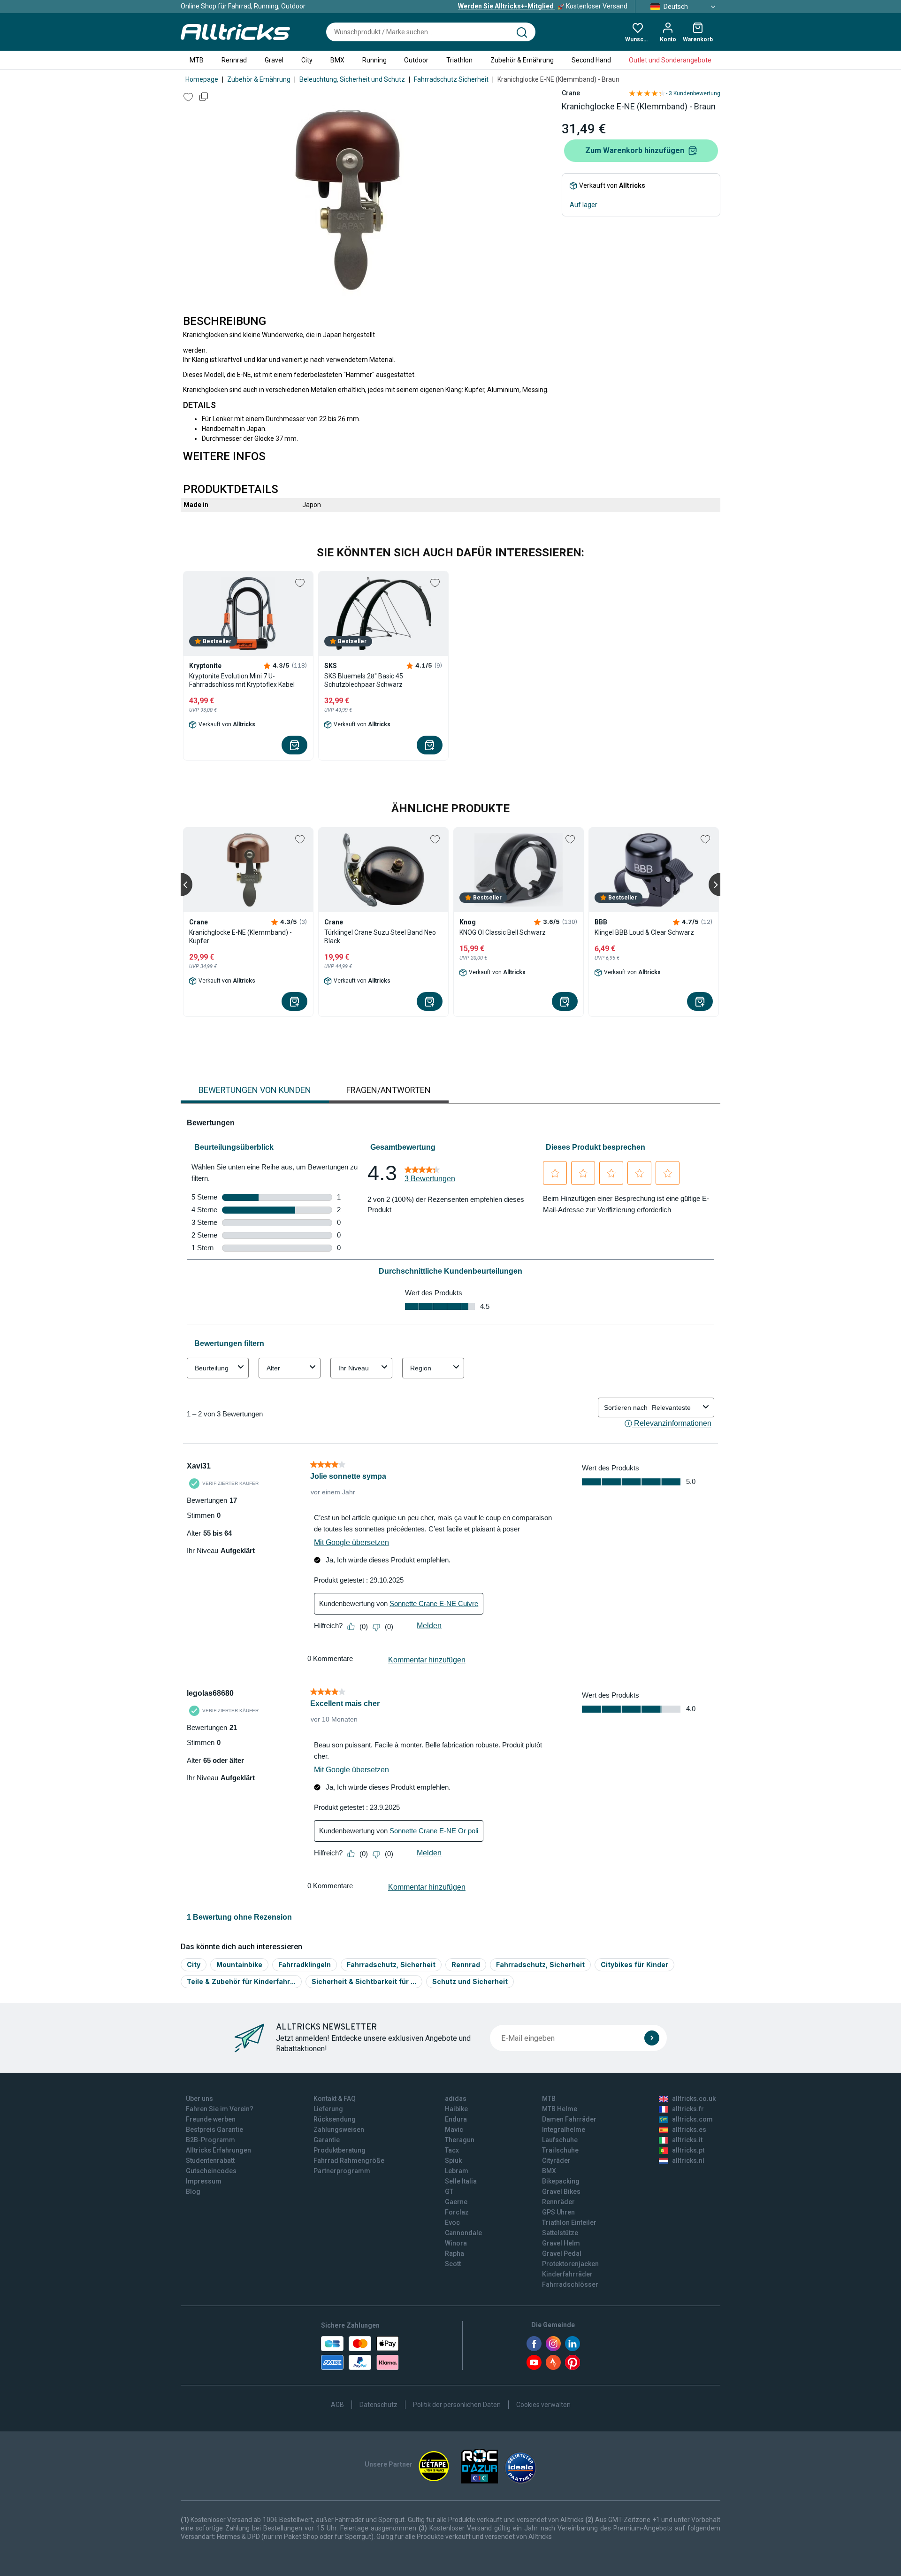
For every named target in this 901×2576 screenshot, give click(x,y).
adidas (456, 2099)
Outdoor (416, 60)
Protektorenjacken (570, 2264)
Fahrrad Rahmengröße (349, 2161)
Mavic (454, 2130)
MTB (197, 60)
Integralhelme (564, 2130)
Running (374, 60)
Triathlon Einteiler (569, 2222)
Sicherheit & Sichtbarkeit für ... (364, 1981)
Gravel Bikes (561, 2192)
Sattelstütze (560, 2233)
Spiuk (453, 2161)
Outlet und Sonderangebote (670, 60)
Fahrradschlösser (570, 2284)
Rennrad (234, 60)
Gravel (274, 60)
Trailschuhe (560, 2150)
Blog (193, 2192)
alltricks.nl (688, 2161)
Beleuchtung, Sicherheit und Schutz (352, 79)
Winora (456, 2243)
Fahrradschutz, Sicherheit (391, 1965)
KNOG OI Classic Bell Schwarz (503, 932)
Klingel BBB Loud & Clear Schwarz (644, 932)
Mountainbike (239, 1965)
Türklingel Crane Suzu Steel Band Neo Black (380, 937)
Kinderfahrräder (567, 2274)
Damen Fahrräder (569, 2119)
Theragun (460, 2140)
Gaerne (456, 2202)
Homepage (202, 79)
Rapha (454, 2253)
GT (449, 2192)
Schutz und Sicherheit (470, 1981)
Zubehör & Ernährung (522, 60)
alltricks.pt (688, 2150)
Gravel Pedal (562, 2253)
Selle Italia (461, 2181)
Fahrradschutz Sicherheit (451, 79)
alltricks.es (689, 2130)
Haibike (456, 2109)
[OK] (652, 2038)
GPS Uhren (558, 2212)
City (307, 60)
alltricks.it (687, 2140)
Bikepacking (561, 2181)
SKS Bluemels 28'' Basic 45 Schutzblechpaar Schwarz (364, 680)
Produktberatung (340, 2150)
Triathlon (459, 60)
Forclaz (457, 2212)
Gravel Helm (561, 2243)
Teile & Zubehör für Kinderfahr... (241, 1981)
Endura (456, 2119)
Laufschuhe (560, 2140)
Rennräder (558, 2202)
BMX (337, 60)
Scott (453, 2264)
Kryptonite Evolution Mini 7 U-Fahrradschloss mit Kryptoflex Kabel (242, 680)
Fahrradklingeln (305, 1965)
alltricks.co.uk (694, 2099)
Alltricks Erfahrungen (218, 2150)
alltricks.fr (688, 2109)
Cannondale (463, 2233)
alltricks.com (692, 2119)
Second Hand (591, 60)
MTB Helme (560, 2109)
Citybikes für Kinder (634, 1965)
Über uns (199, 2099)
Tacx (452, 2150)
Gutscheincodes (211, 2171)
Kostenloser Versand (543, 6)
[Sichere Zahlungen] (360, 2353)
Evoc (452, 2222)
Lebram (457, 2171)
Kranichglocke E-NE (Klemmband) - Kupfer (241, 937)
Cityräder (556, 2161)
